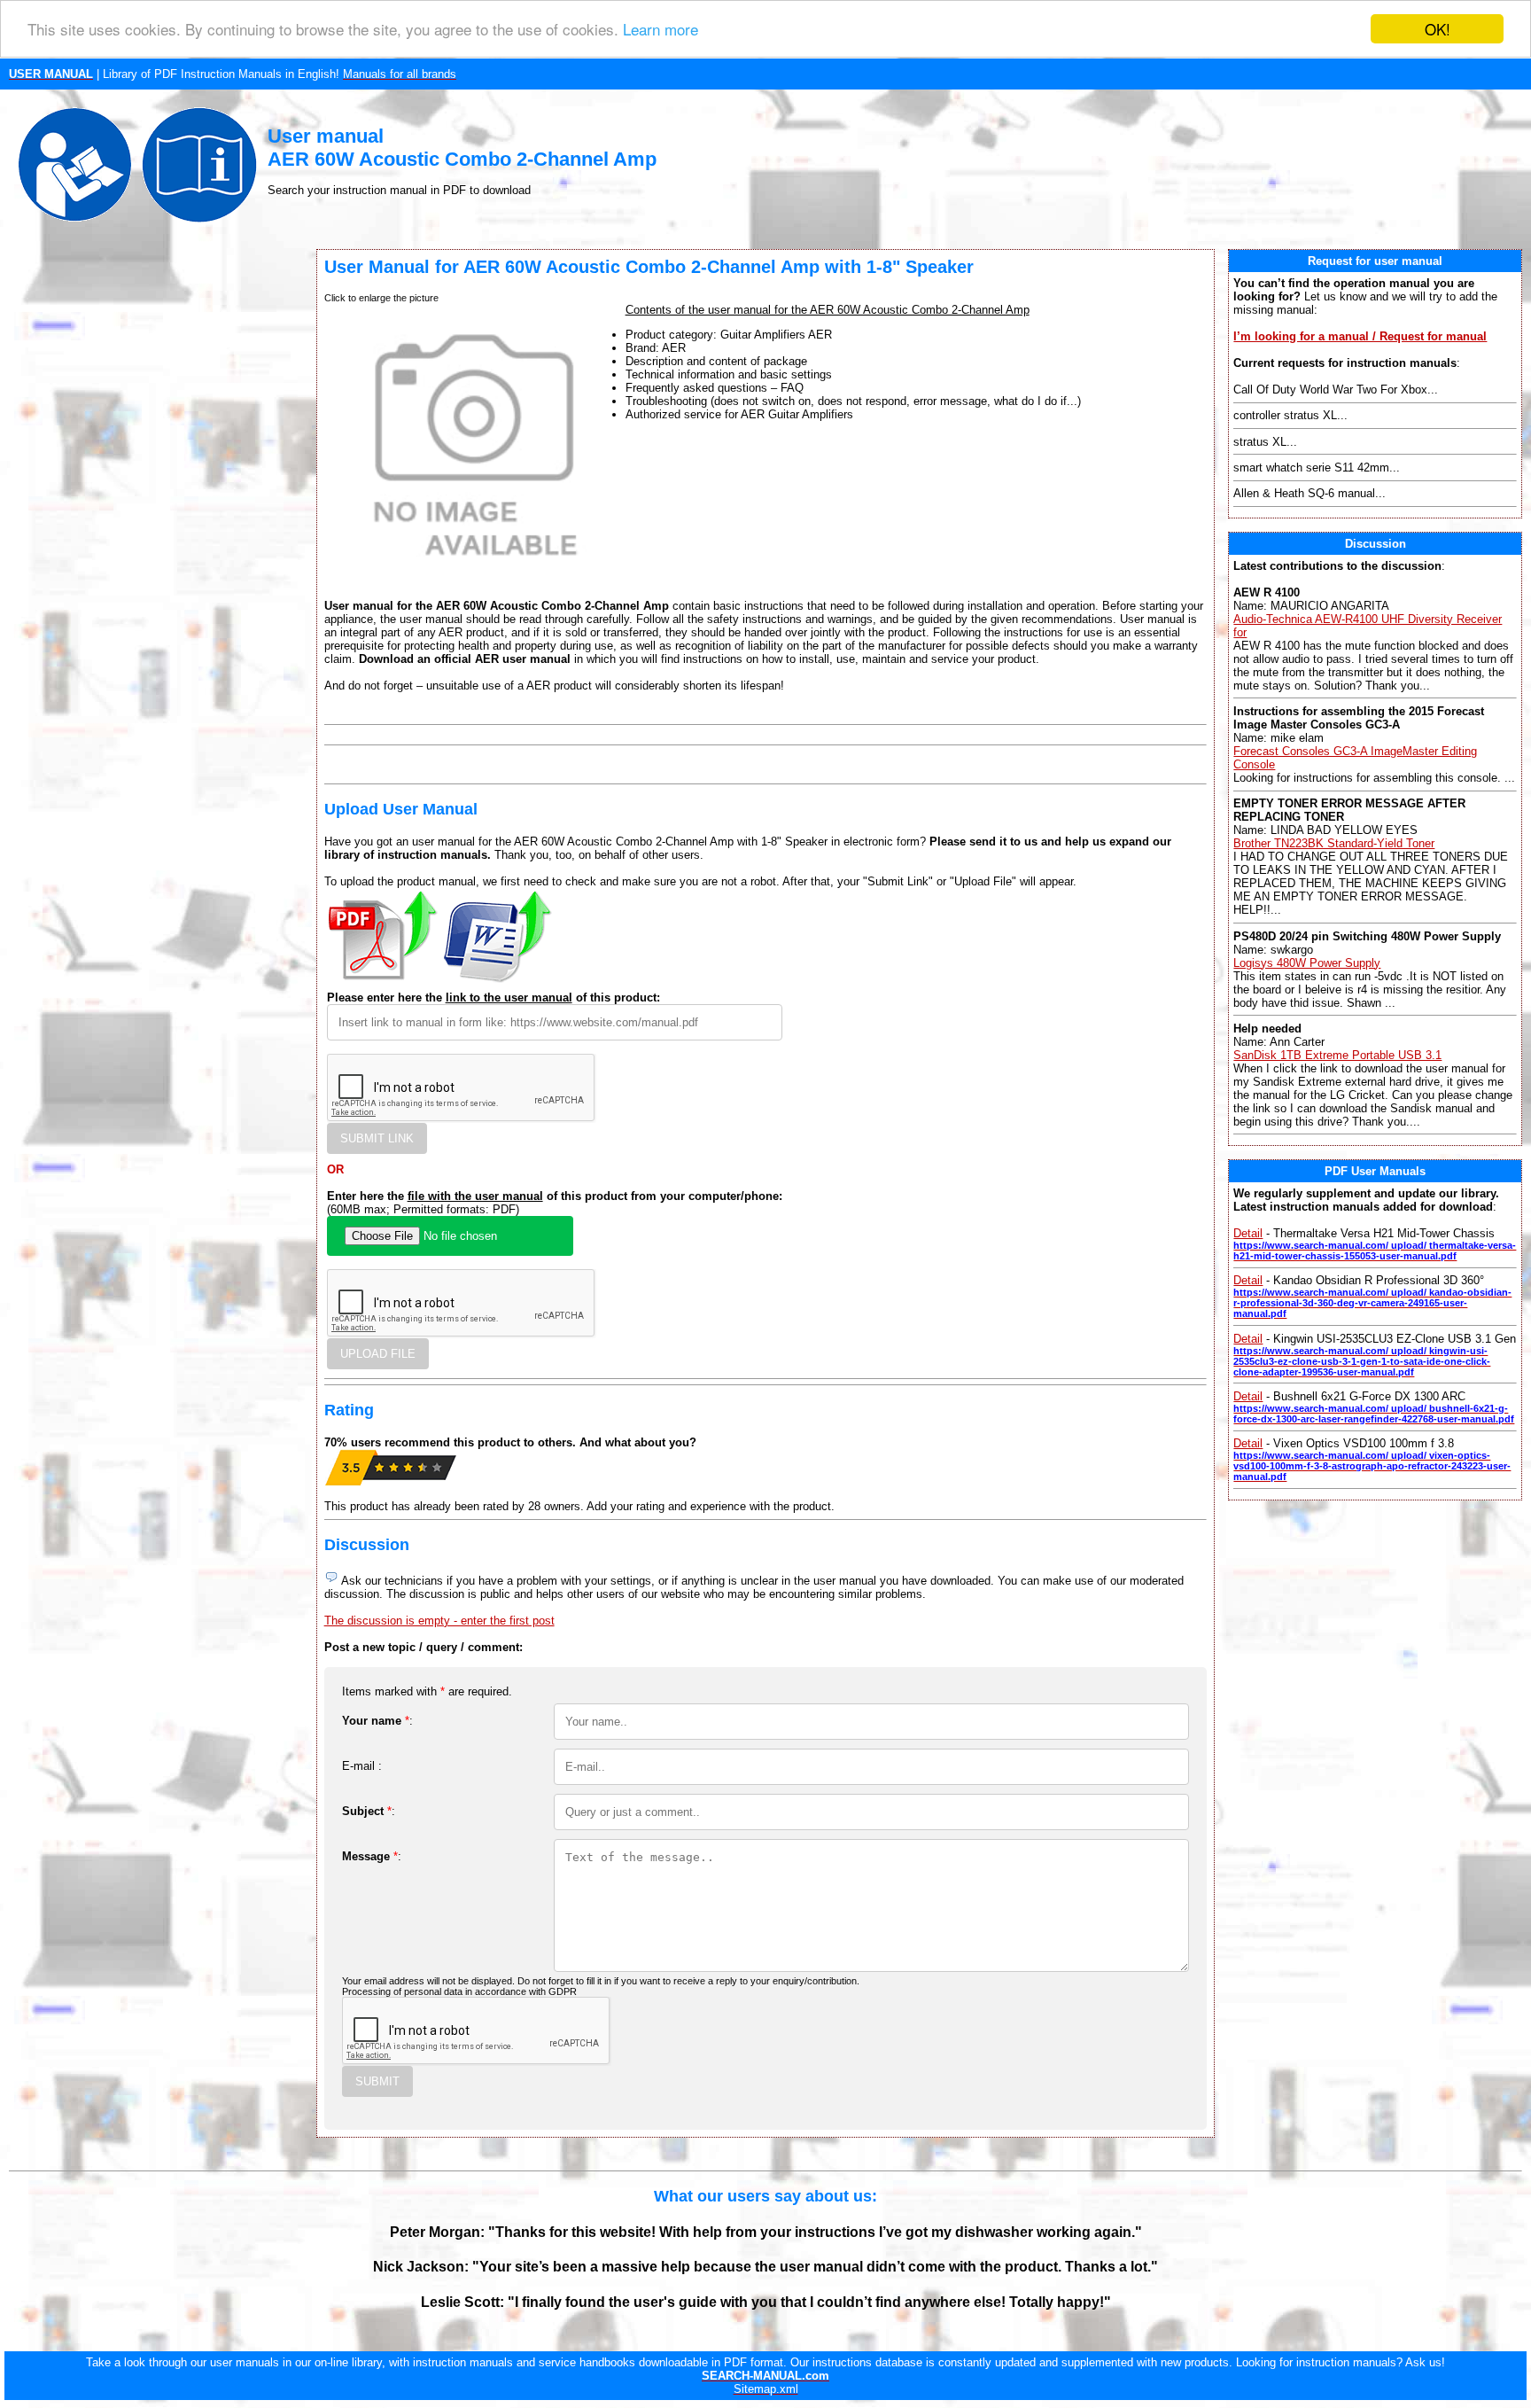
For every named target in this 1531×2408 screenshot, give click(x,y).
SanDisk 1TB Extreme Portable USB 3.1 (1337, 1055)
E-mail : (362, 1766)
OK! (1438, 29)
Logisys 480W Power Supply (1307, 963)
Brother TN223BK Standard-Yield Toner (1334, 843)
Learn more (661, 30)
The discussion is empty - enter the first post (439, 1621)
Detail (1248, 1233)
